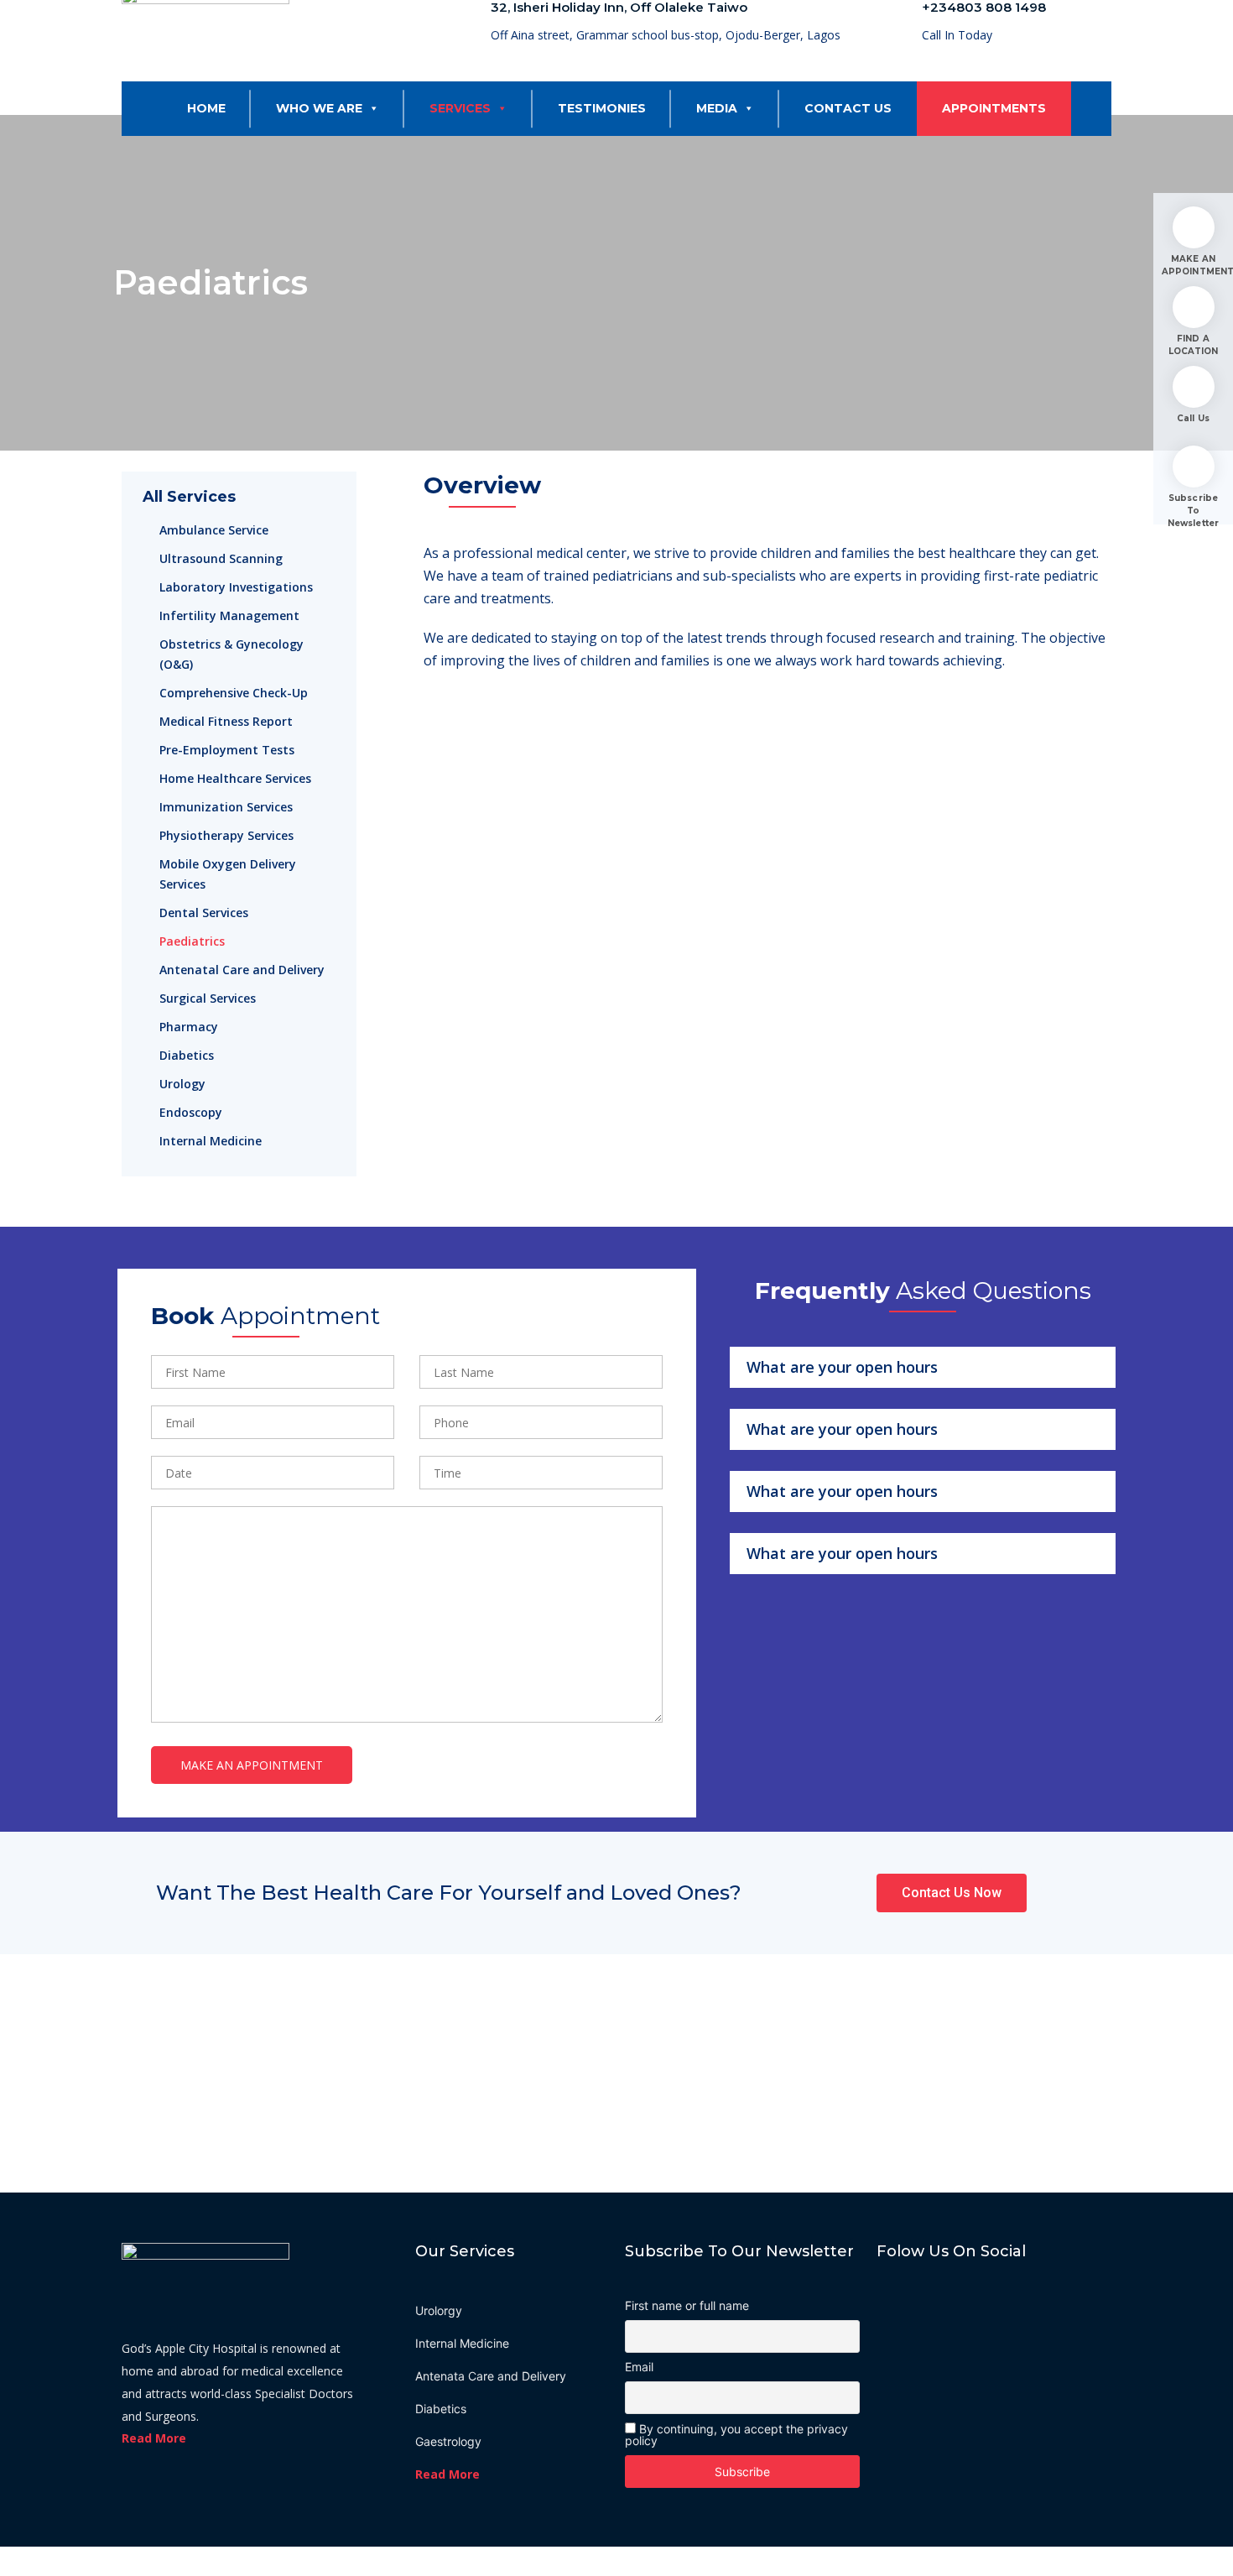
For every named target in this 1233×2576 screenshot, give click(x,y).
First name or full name (687, 2306)
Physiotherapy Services (226, 835)
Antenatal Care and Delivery (242, 970)
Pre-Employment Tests (227, 750)
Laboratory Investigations (236, 587)
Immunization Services (226, 807)
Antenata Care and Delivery (491, 2376)
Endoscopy (191, 1112)
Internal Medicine (211, 1141)
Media (717, 108)
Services (460, 108)
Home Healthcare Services (235, 778)
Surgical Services (208, 998)
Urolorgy (439, 2310)
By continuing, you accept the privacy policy (736, 2435)
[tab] (923, 1367)
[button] (371, 108)
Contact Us (848, 108)
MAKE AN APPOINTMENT (1193, 265)
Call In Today (957, 35)
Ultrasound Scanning (221, 558)
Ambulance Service (214, 530)
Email (639, 2367)
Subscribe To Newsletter (1193, 511)
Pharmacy (189, 1027)
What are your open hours (842, 1367)
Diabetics (187, 1055)
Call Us (1193, 418)
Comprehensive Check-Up (234, 693)
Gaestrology (448, 2441)
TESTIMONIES (602, 108)
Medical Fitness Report (226, 721)
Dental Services (204, 913)
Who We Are (319, 108)
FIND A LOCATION (1194, 345)
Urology (182, 1084)
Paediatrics (192, 941)
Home (206, 108)
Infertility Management (229, 615)
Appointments (994, 108)
